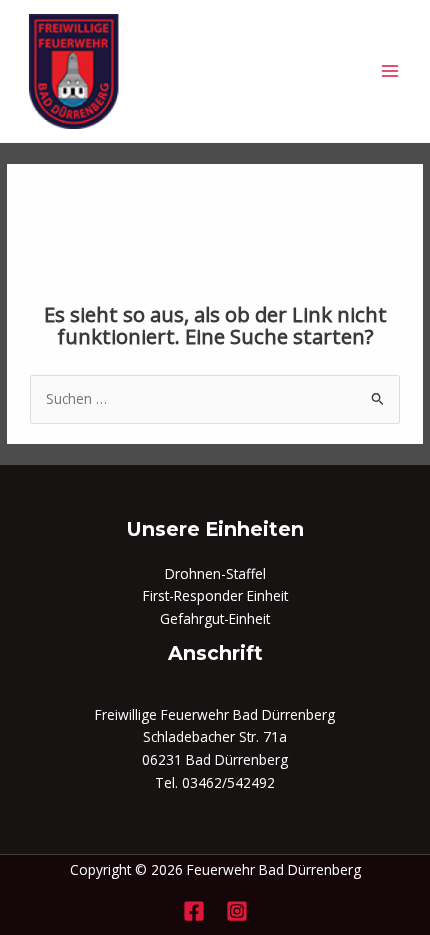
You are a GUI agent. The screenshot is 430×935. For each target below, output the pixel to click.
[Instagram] (237, 911)
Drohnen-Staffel (215, 573)
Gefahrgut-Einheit (215, 618)
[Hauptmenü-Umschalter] (390, 71)
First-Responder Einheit (215, 595)
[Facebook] (194, 911)
